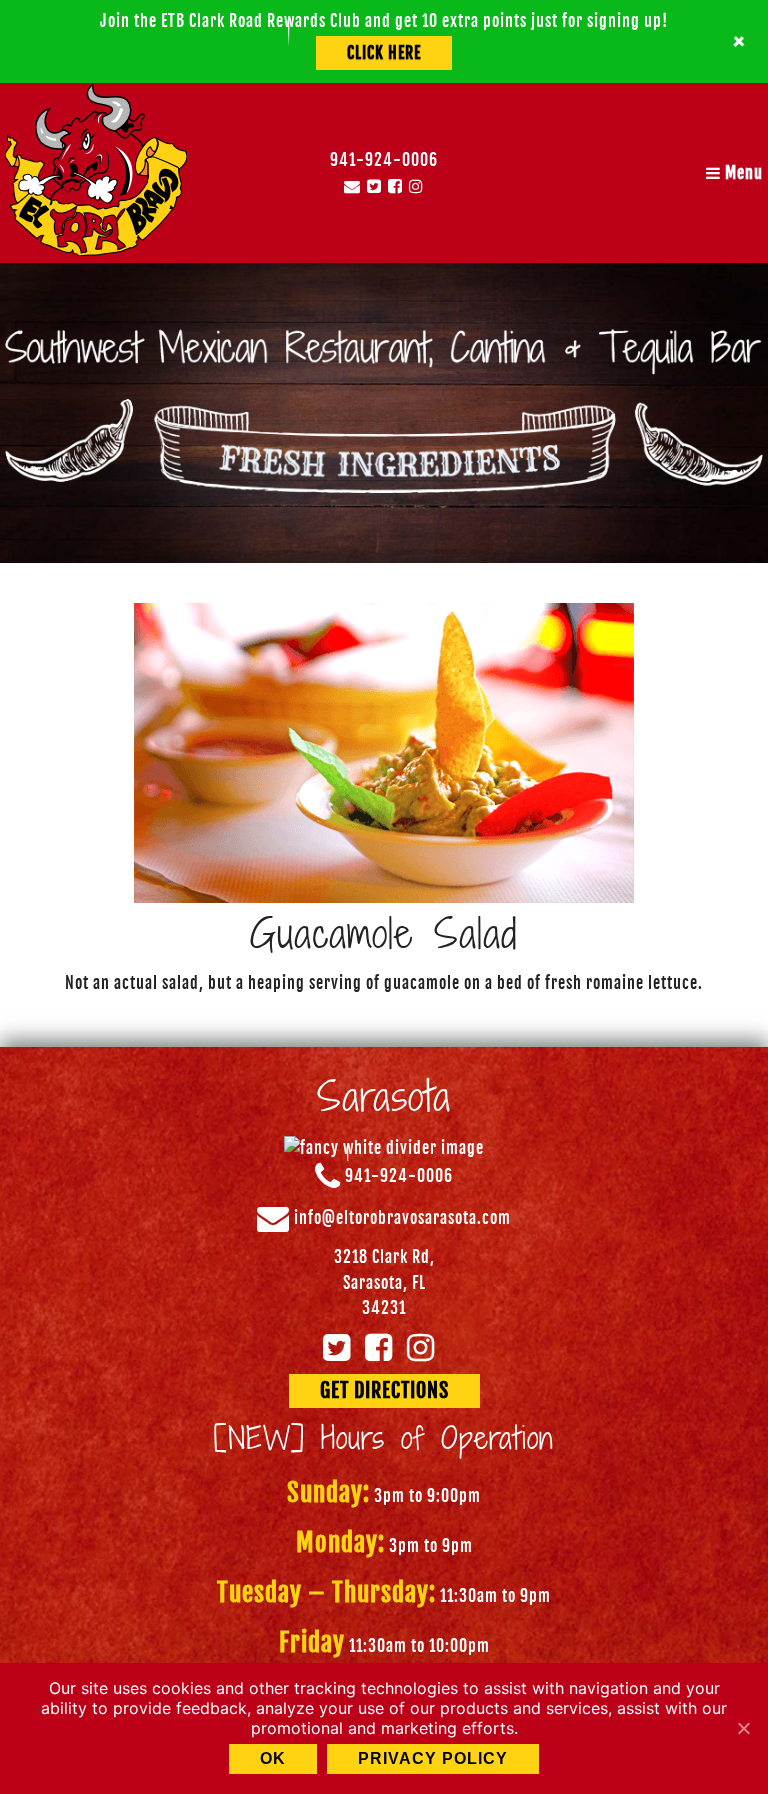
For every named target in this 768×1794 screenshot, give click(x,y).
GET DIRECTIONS (384, 1390)
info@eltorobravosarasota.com (402, 1219)
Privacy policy (433, 1758)
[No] (743, 1728)
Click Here (384, 53)
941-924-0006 (384, 160)
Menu (742, 173)
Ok (273, 1758)
